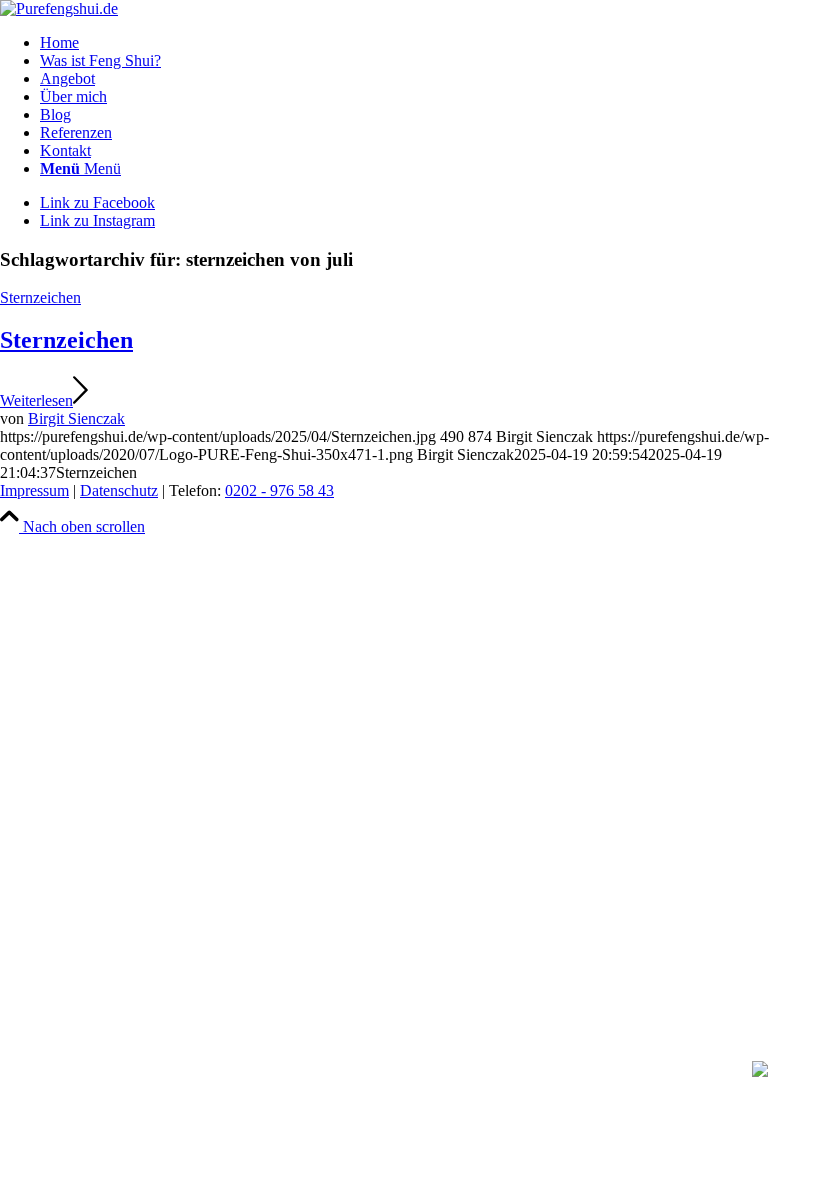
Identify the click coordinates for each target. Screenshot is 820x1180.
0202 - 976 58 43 (279, 490)
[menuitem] (430, 43)
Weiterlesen (36, 400)
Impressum (34, 490)
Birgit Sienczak (76, 418)
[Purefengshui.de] (59, 8)
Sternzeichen (40, 297)
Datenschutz (119, 490)
